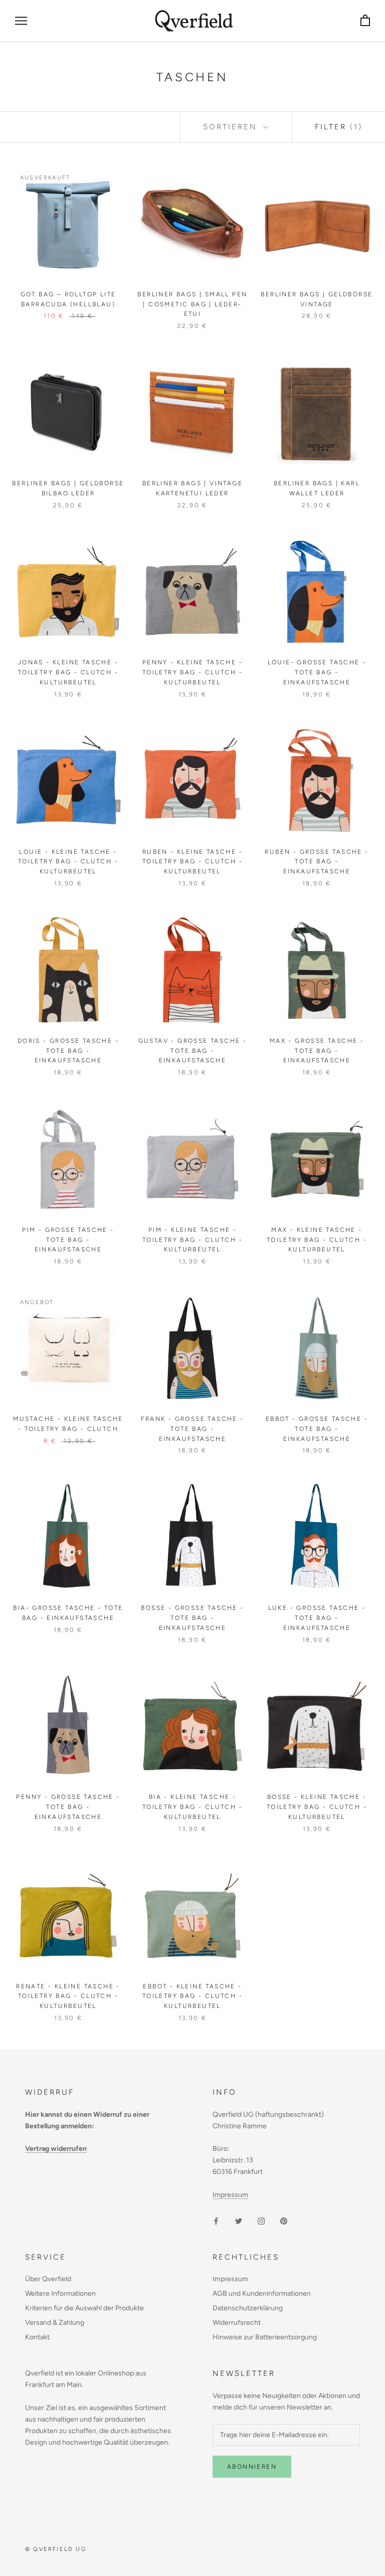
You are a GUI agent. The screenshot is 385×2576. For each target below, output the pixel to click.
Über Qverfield (48, 2279)
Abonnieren (252, 2467)
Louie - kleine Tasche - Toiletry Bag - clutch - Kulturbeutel (68, 862)
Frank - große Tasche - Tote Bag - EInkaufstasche (192, 1429)
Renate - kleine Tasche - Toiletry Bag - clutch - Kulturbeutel (68, 1996)
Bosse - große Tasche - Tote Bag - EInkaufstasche (192, 1618)
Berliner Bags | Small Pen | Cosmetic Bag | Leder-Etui (192, 304)
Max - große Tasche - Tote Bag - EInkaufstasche (317, 1051)
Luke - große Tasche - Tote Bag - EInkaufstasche (317, 1618)
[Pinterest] (284, 2220)
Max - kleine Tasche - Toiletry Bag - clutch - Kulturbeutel (317, 1240)
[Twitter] (239, 2220)
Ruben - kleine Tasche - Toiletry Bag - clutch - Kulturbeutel (192, 862)
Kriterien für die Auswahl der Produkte (84, 2308)
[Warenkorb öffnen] (365, 21)
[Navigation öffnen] (21, 21)
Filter (339, 127)
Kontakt (37, 2337)
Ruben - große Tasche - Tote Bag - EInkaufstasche (317, 862)
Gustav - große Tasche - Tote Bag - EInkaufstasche (193, 1051)
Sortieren (232, 127)
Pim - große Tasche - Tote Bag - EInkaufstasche (68, 1240)
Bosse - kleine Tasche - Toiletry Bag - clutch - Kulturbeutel (317, 1807)
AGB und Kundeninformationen (262, 2293)
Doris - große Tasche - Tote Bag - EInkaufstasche (68, 1051)
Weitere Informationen (60, 2293)
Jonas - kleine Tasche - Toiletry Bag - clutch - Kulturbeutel (68, 672)
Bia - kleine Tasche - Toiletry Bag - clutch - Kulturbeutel (192, 1807)
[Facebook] (216, 2220)
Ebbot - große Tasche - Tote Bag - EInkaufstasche (317, 1429)
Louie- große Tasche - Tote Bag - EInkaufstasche (317, 672)
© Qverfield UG (56, 2549)
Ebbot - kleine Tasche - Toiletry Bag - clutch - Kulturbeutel (192, 1996)
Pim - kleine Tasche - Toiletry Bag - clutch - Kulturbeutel (192, 1240)
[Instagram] (261, 2220)
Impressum (230, 2195)
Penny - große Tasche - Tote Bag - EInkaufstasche (68, 1807)
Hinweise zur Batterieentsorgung (265, 2337)
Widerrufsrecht (237, 2323)
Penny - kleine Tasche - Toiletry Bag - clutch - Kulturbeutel (192, 672)
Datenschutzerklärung (248, 2308)
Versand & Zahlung (55, 2323)
